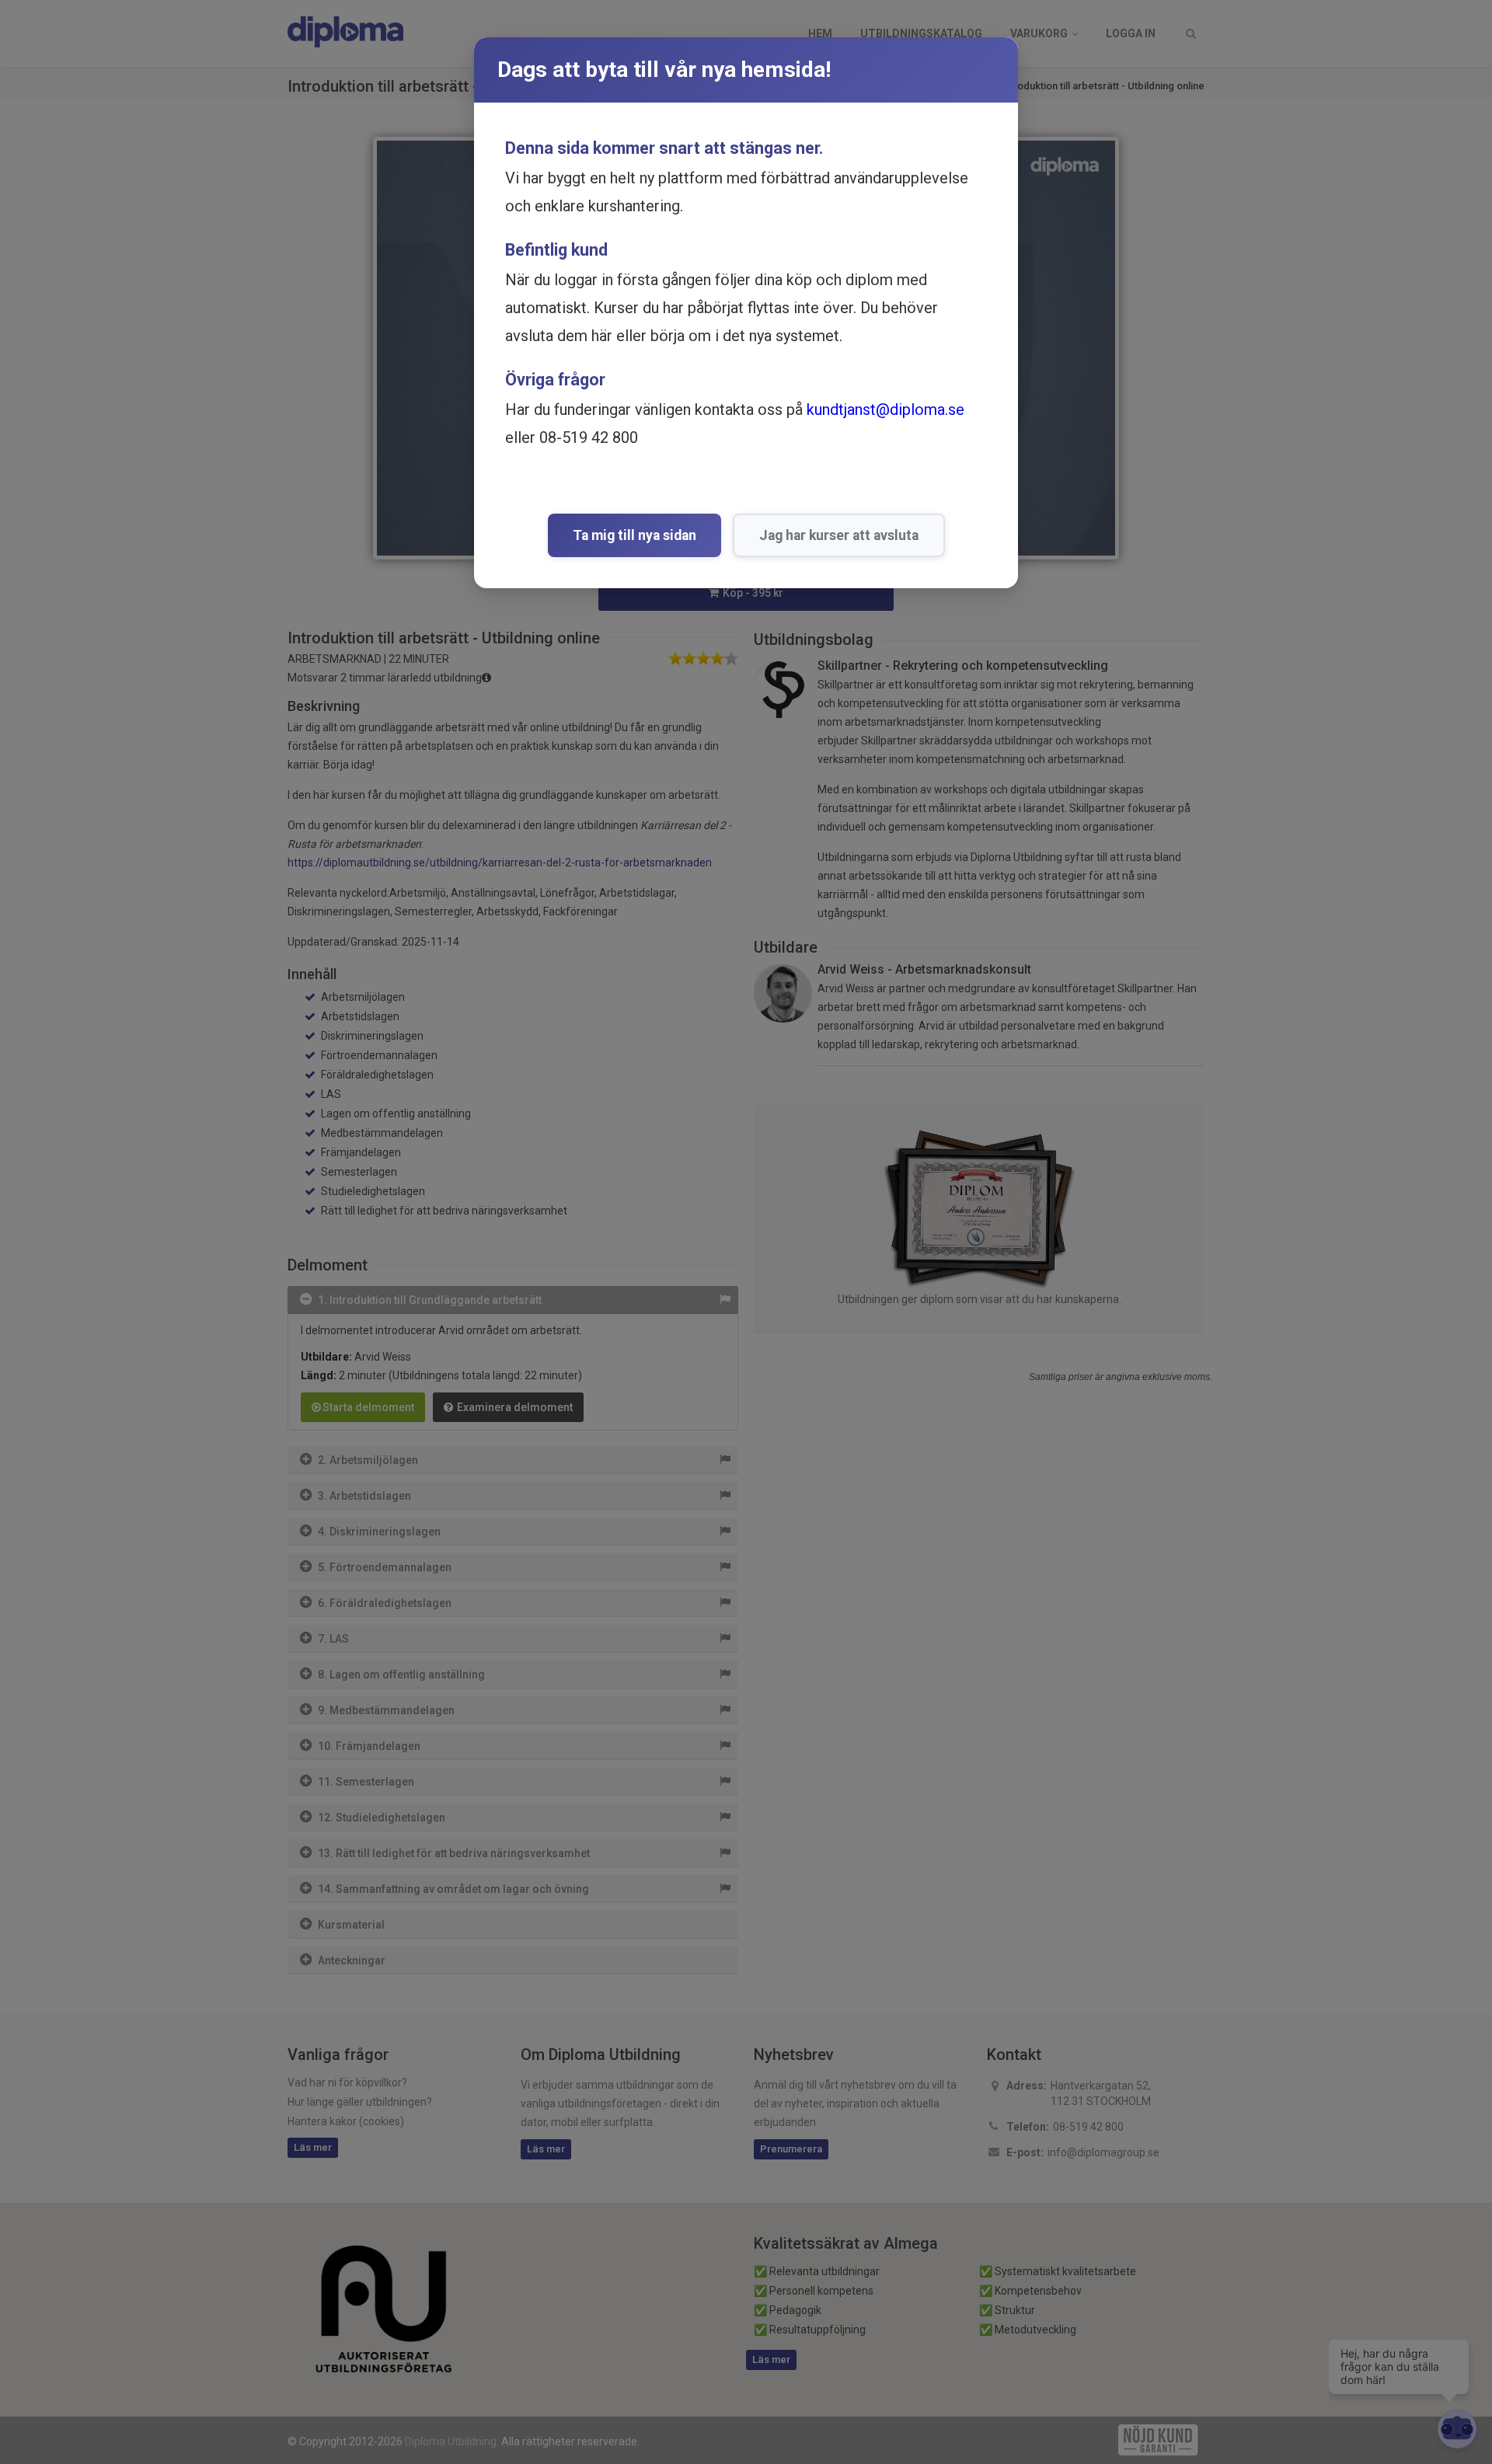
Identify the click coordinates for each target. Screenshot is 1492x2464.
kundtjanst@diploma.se (885, 410)
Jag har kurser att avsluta (839, 535)
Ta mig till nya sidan (634, 535)
